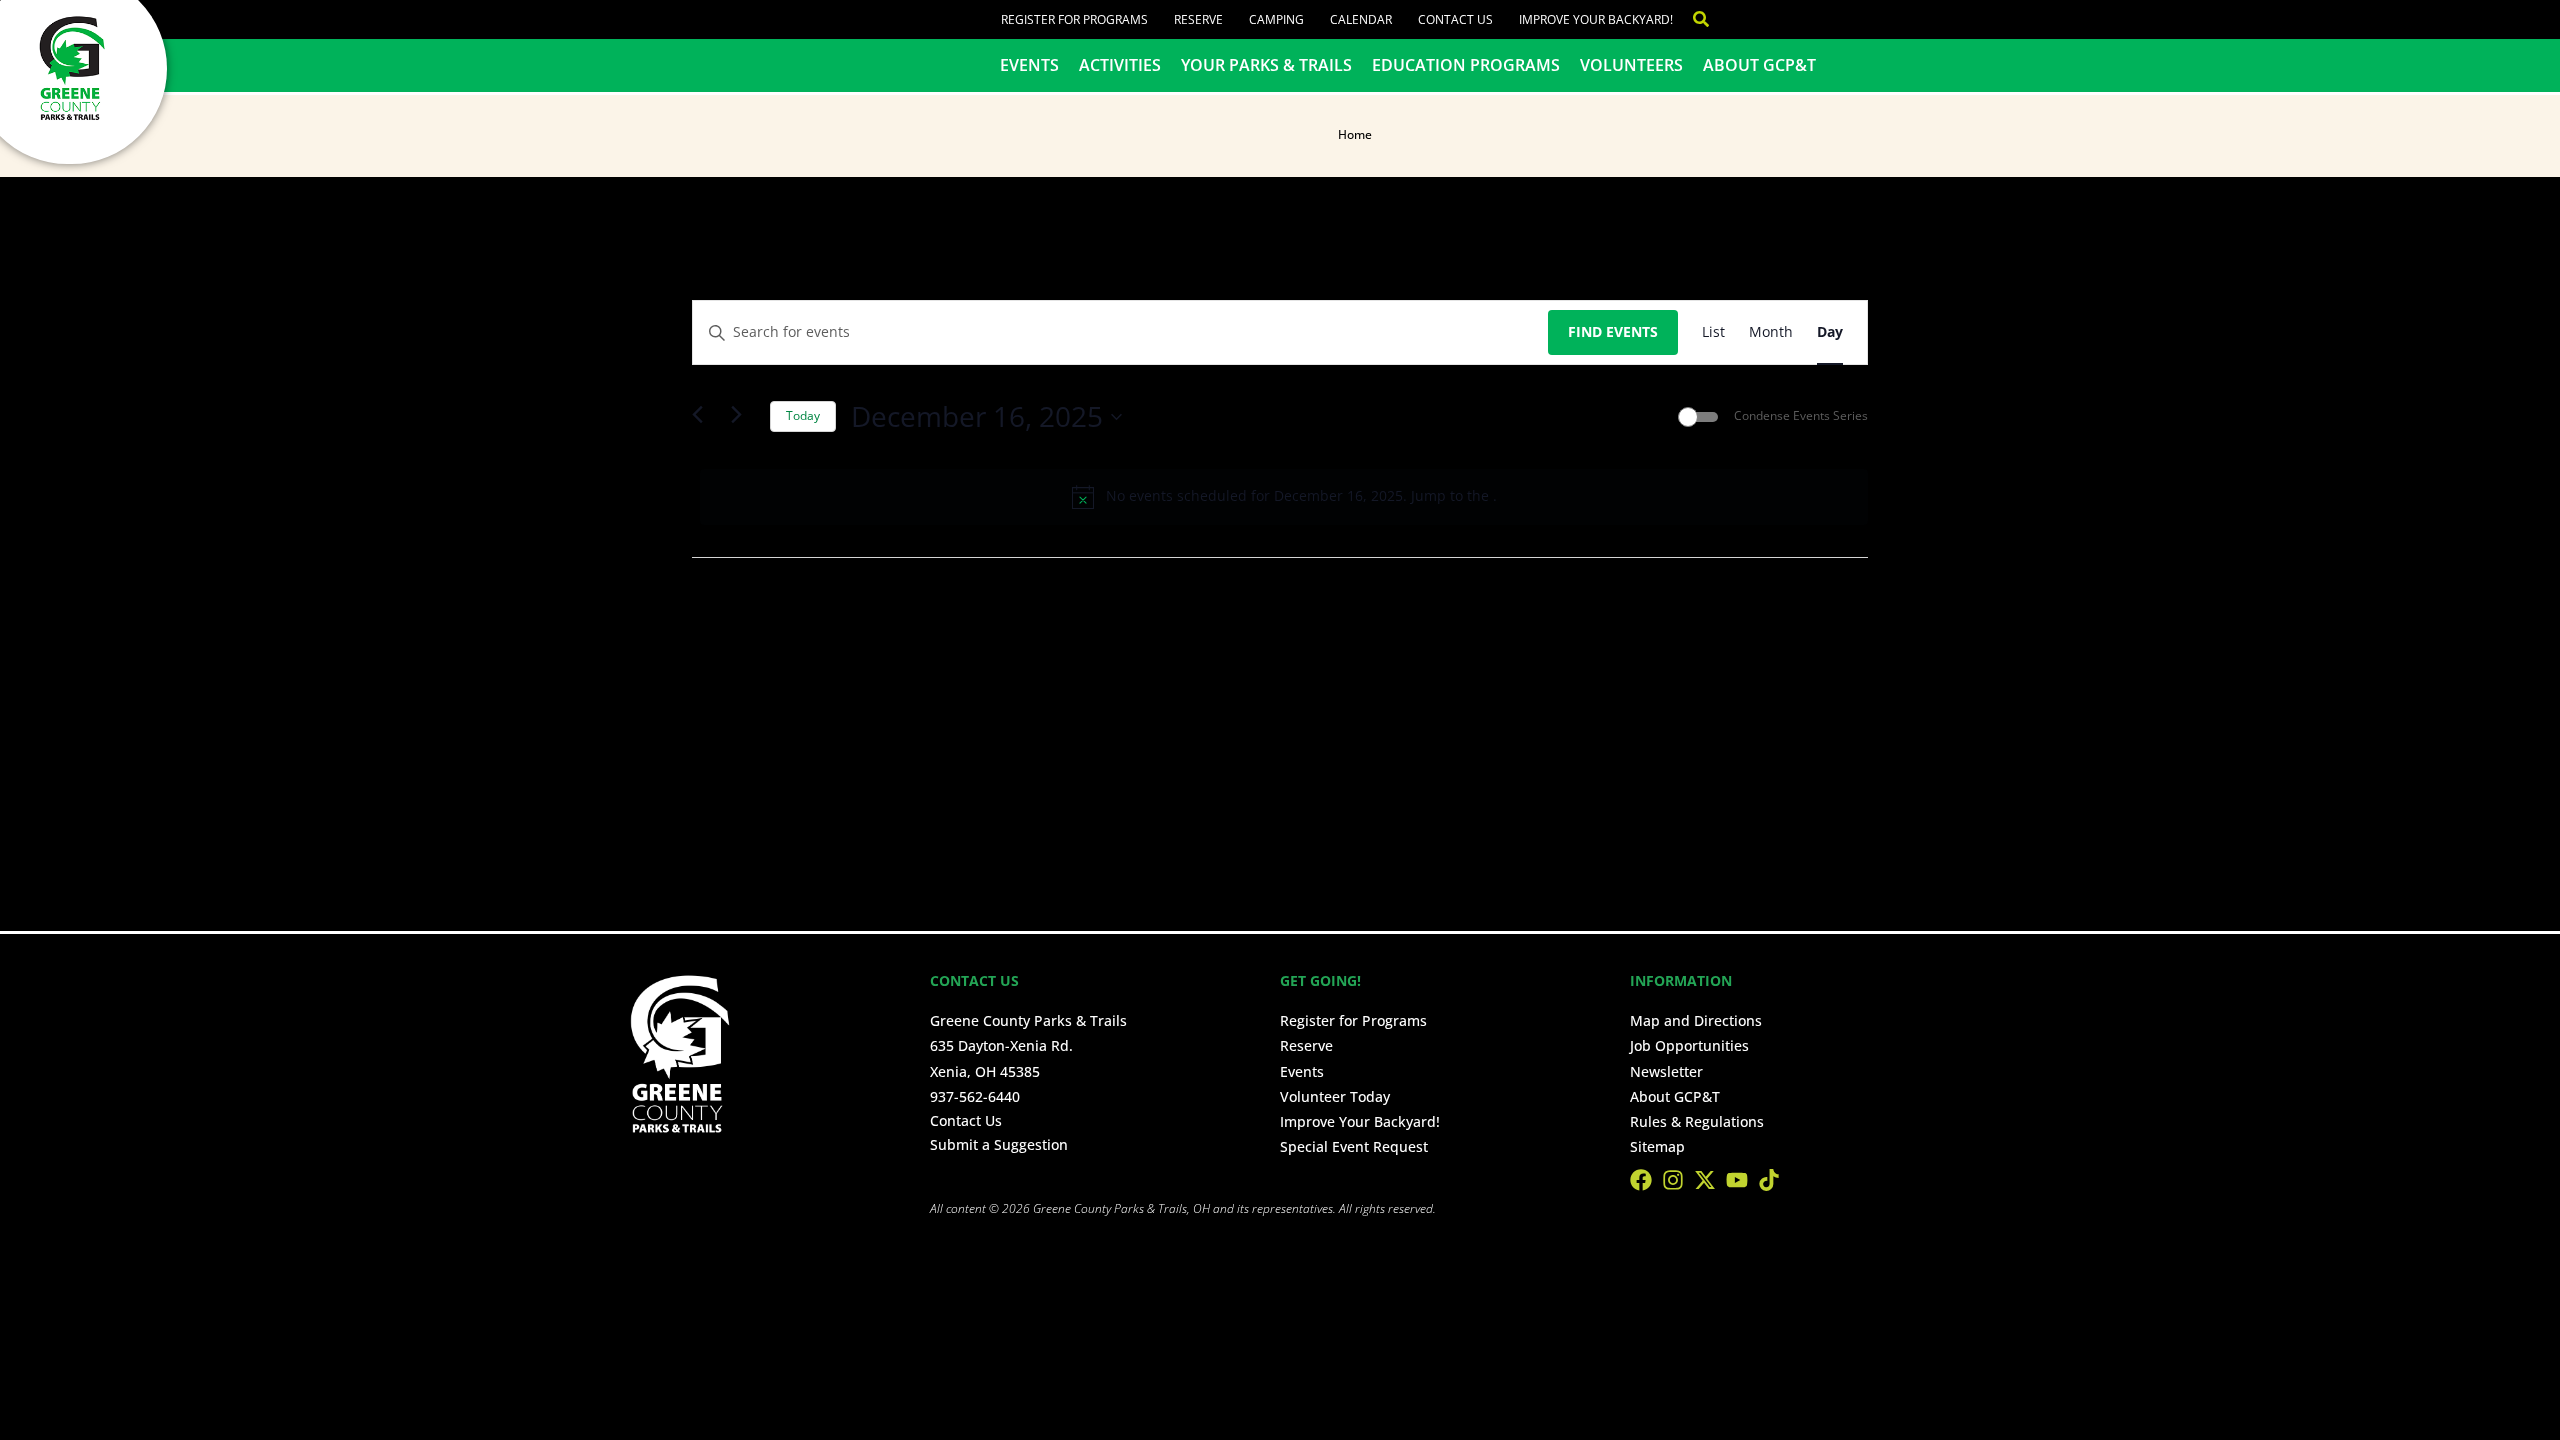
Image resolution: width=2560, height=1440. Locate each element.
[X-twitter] (1705, 1180)
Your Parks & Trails (1266, 65)
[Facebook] (1641, 1180)
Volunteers (1631, 65)
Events (1029, 65)
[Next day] (743, 417)
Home (1355, 134)
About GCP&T (1759, 65)
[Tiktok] (1769, 1180)
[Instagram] (1673, 1180)
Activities (1120, 65)
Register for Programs (1074, 19)
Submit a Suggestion (999, 1144)
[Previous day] (704, 417)
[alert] (1284, 497)
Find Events (1613, 331)
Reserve (1198, 19)
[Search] (1691, 19)
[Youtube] (1737, 1180)
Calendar (1361, 19)
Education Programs (1466, 65)
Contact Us (1455, 19)
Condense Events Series (1801, 416)
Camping (1276, 19)
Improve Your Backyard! (1596, 19)
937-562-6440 (975, 1096)
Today (803, 415)
